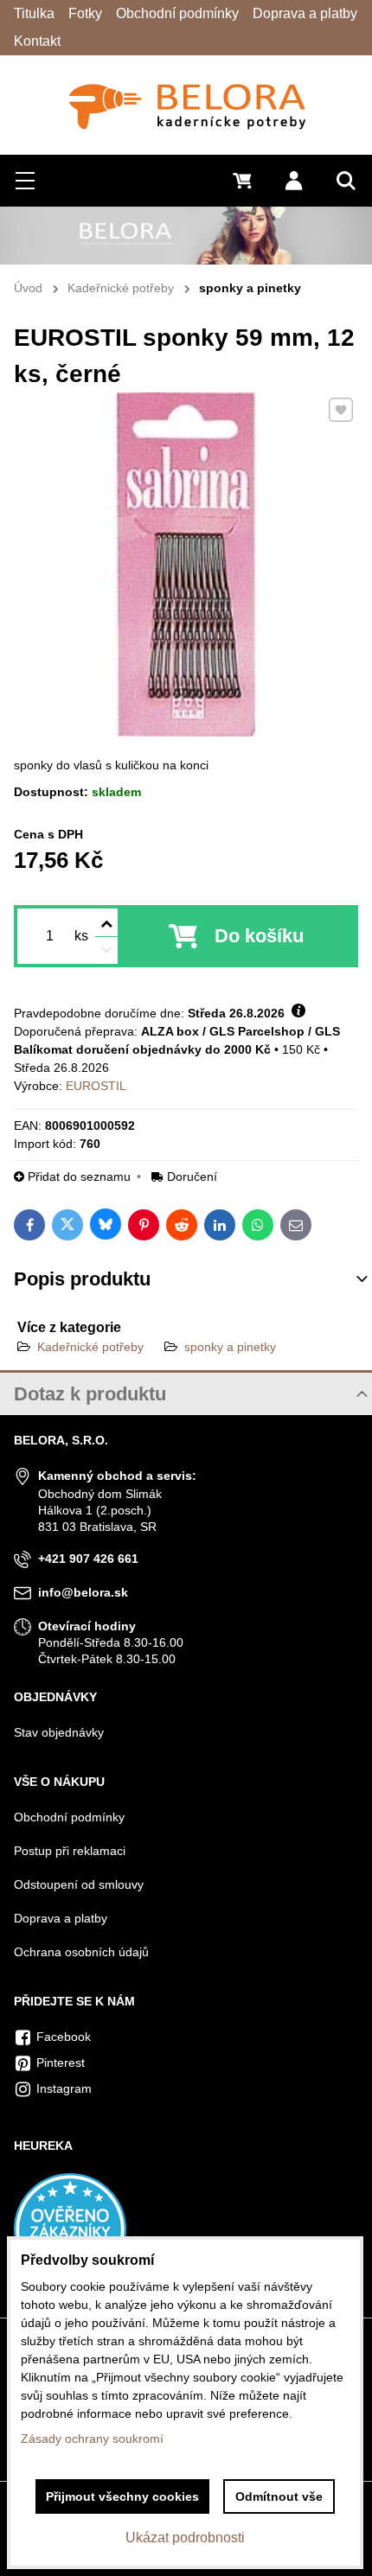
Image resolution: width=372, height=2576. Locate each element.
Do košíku (259, 936)
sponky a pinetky (230, 1347)
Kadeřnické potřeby (90, 1347)
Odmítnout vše (279, 2496)
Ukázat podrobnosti (185, 2538)
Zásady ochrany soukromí (92, 2439)
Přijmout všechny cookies (122, 2496)
